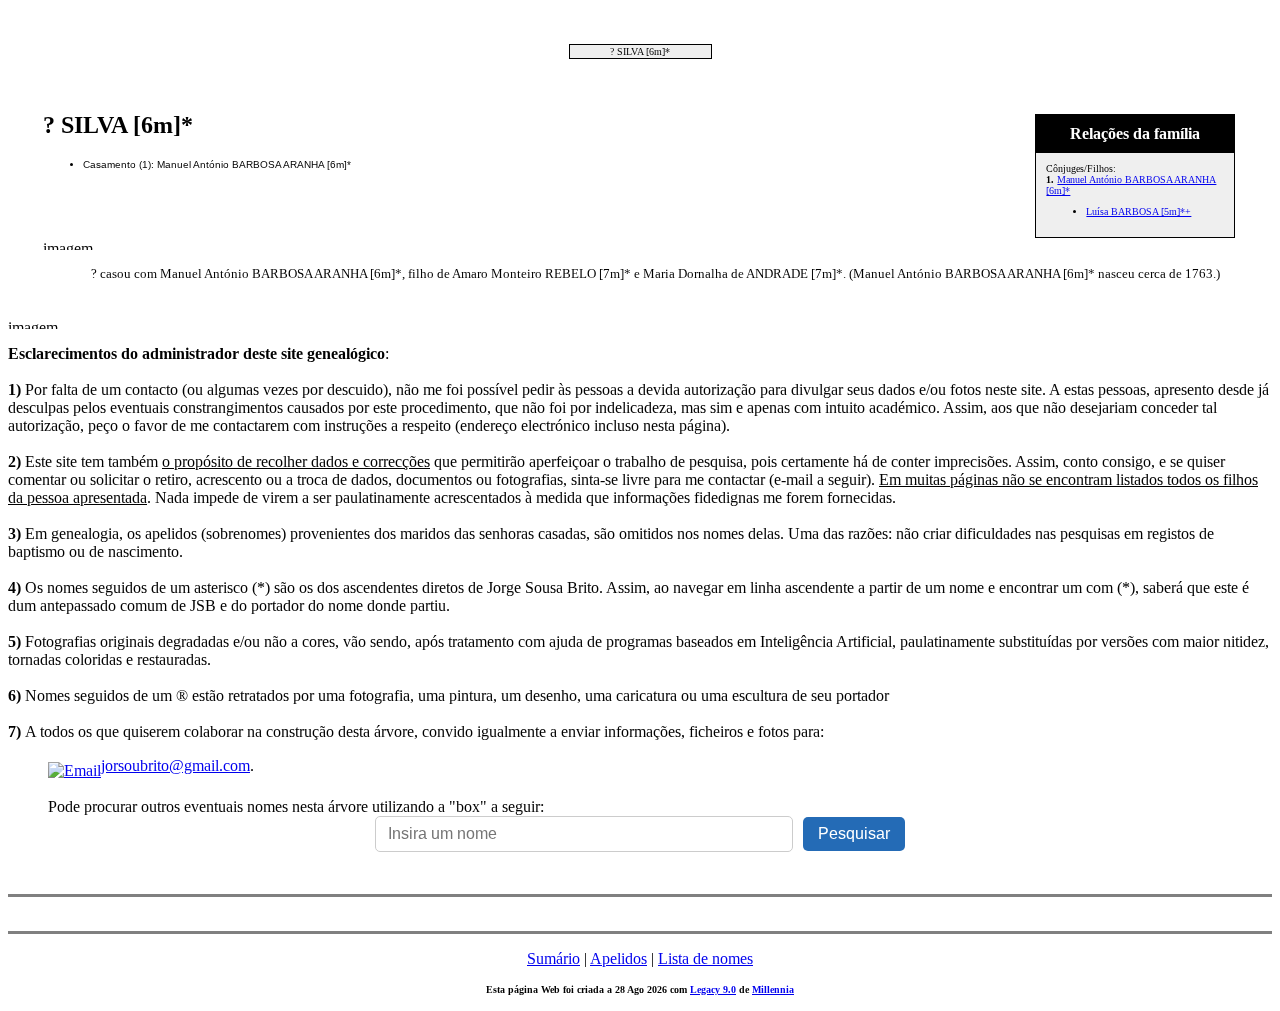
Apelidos (618, 958)
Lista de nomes (705, 958)
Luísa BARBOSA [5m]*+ (1138, 211)
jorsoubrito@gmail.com (175, 765)
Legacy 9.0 (713, 989)
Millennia (773, 989)
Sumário (553, 958)
